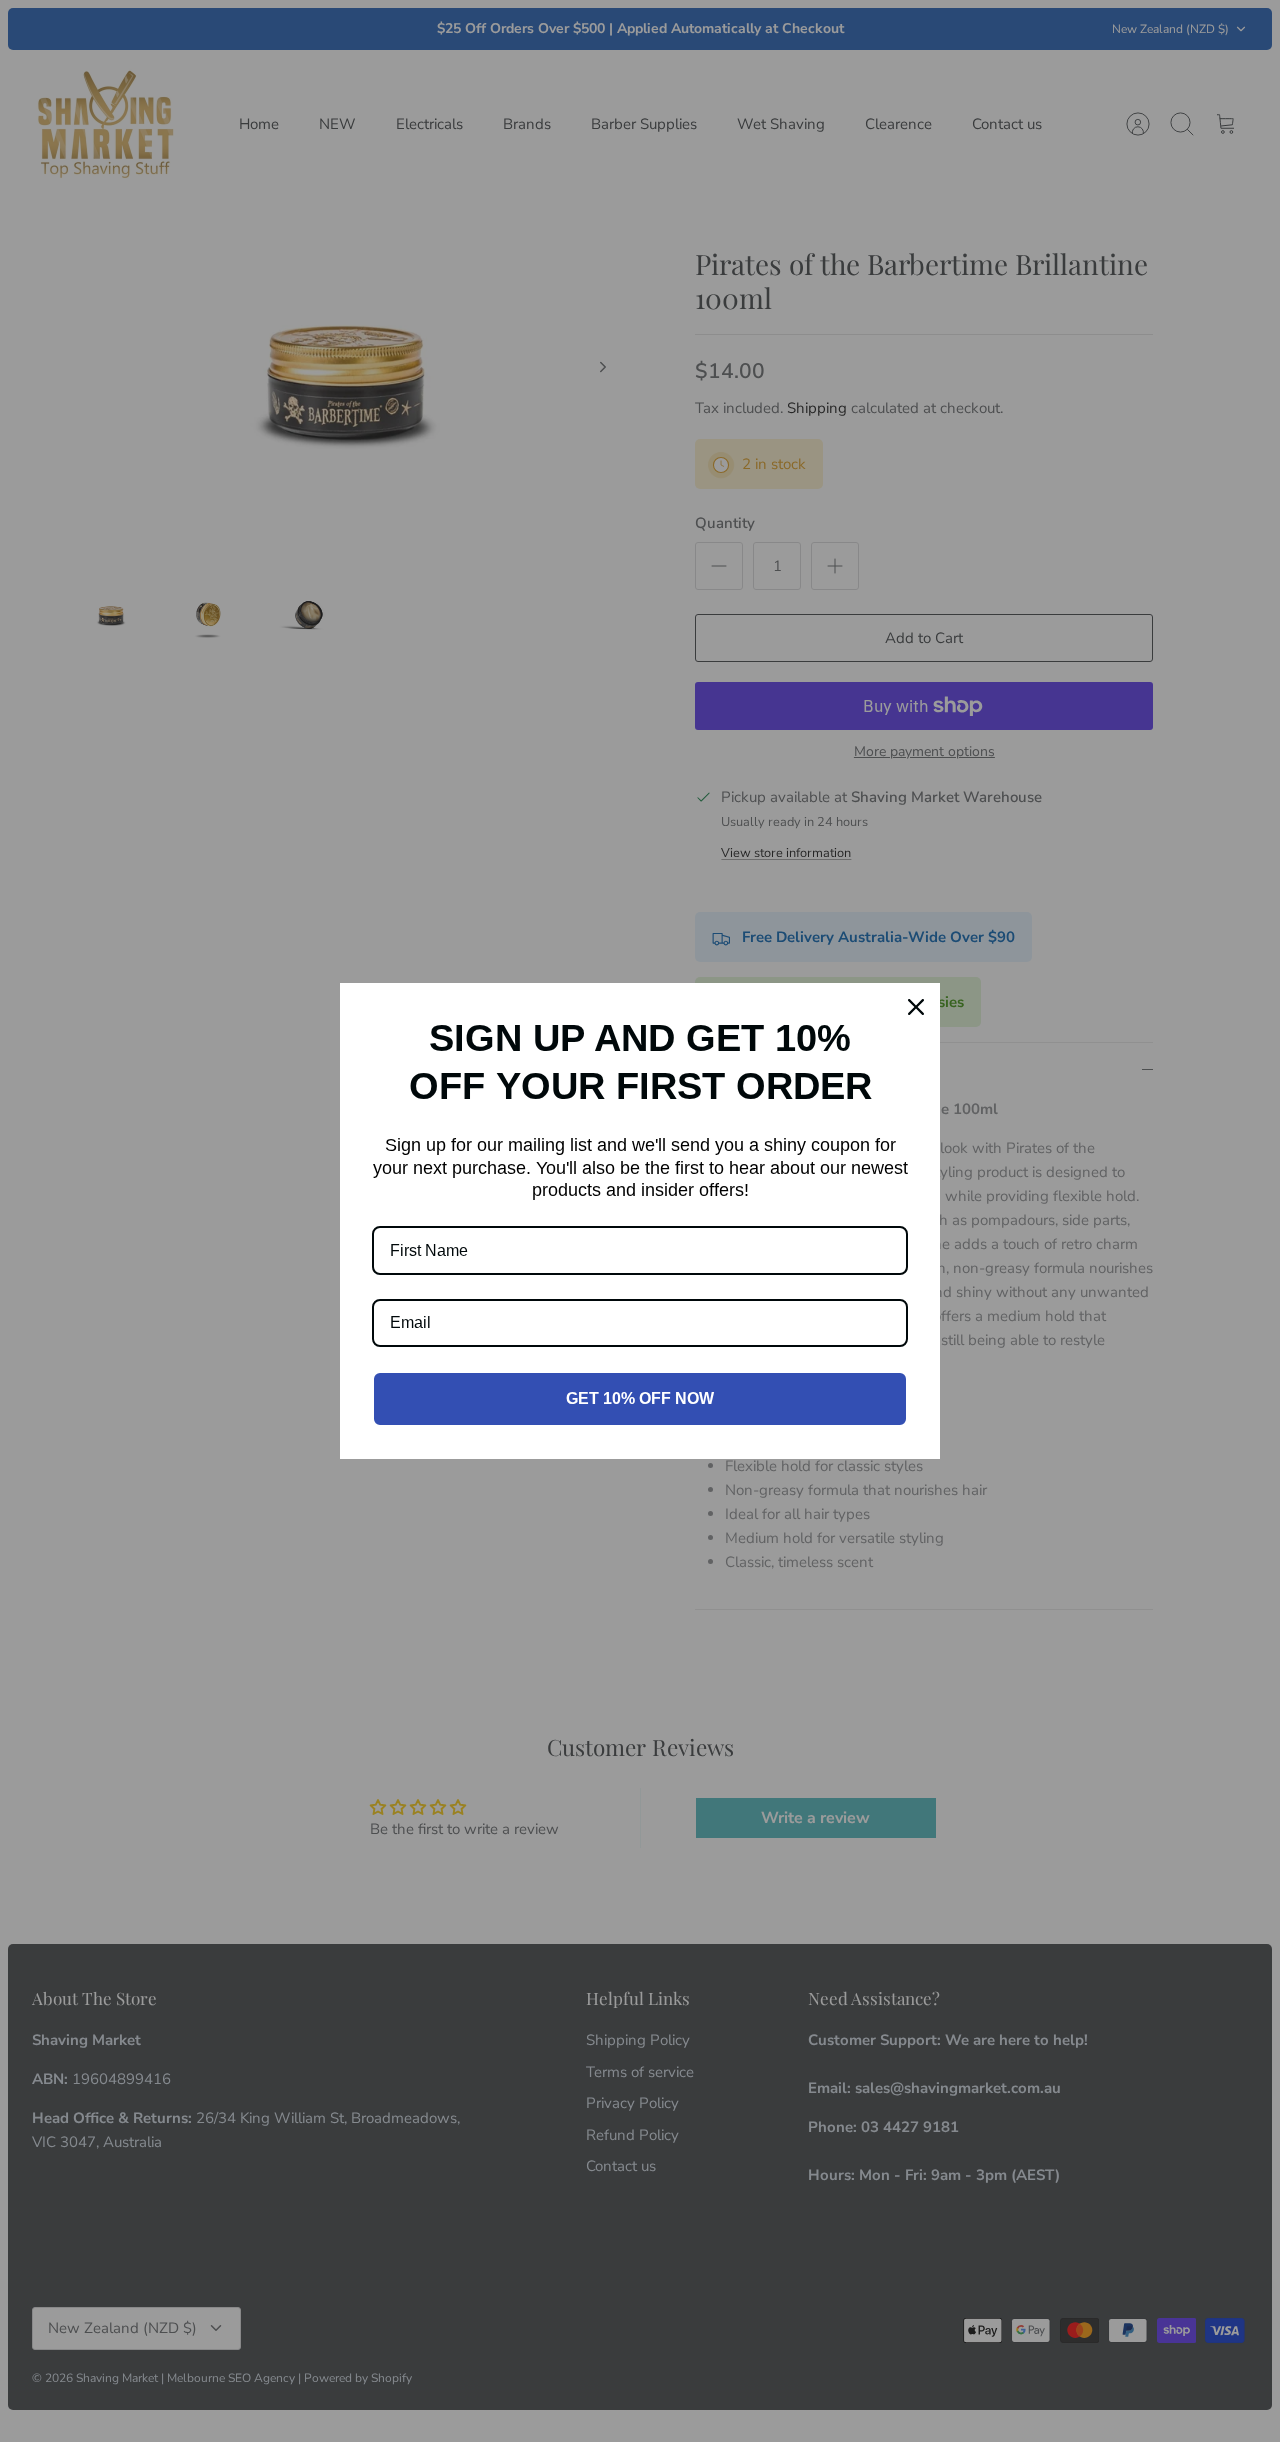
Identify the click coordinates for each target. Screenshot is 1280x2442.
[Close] (916, 1007)
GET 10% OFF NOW (640, 1398)
